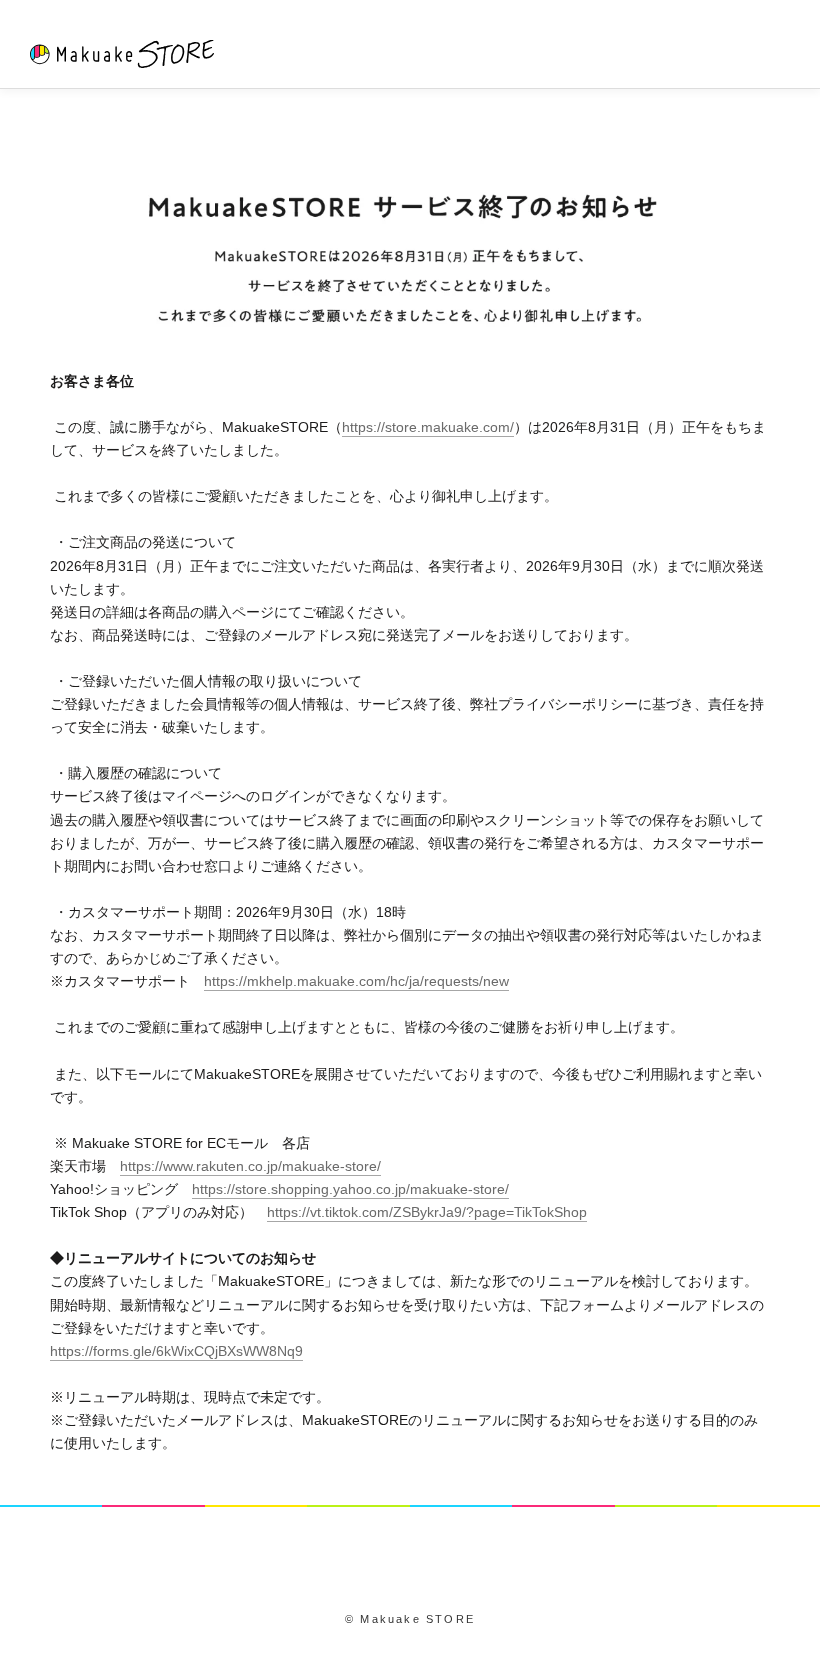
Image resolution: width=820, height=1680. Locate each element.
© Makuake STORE (410, 1619)
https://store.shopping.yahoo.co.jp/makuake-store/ (350, 1189)
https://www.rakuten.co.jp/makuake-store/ (250, 1166)
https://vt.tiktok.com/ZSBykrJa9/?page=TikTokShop (427, 1212)
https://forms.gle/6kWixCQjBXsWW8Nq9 (176, 1351)
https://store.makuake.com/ (428, 427)
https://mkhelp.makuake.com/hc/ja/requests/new (356, 981)
